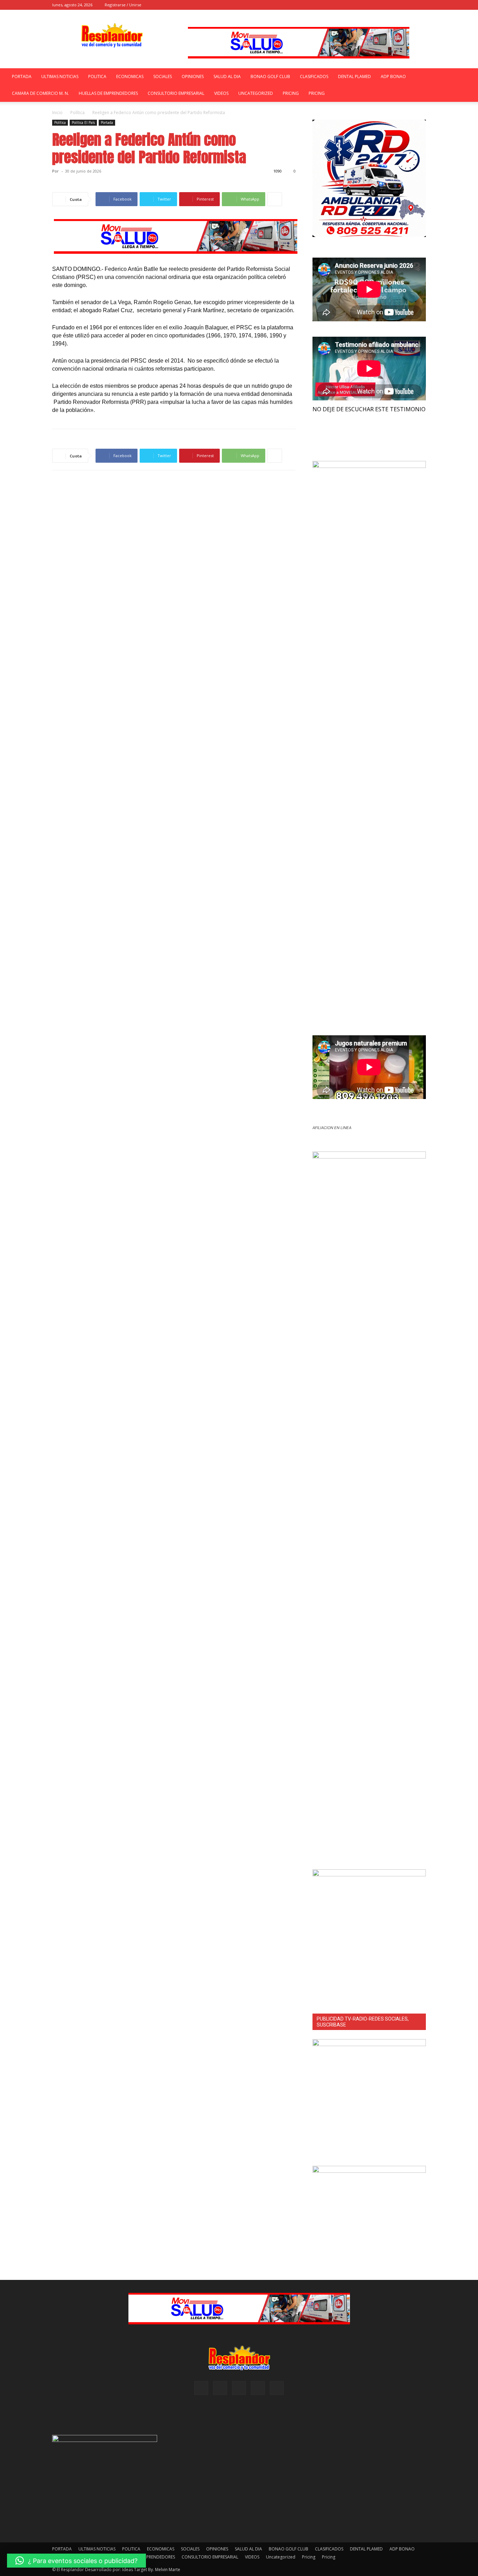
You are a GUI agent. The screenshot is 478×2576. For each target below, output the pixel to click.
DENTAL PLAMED (354, 76)
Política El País (83, 122)
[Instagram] (386, 5)
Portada (107, 122)
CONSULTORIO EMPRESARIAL (176, 93)
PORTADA (22, 76)
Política (78, 113)
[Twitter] (421, 5)
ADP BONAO (393, 76)
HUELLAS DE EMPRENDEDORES (108, 93)
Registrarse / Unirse (123, 5)
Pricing (291, 93)
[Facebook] (374, 5)
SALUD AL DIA (227, 76)
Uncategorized (256, 93)
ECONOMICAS (130, 76)
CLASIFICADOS (314, 76)
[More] (275, 199)
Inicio (57, 113)
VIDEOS (221, 93)
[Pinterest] (398, 5)
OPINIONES (193, 76)
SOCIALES (163, 76)
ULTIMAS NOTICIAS (60, 76)
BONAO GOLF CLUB (270, 76)
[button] (364, 5)
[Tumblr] (409, 5)
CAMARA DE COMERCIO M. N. (40, 93)
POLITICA (97, 76)
